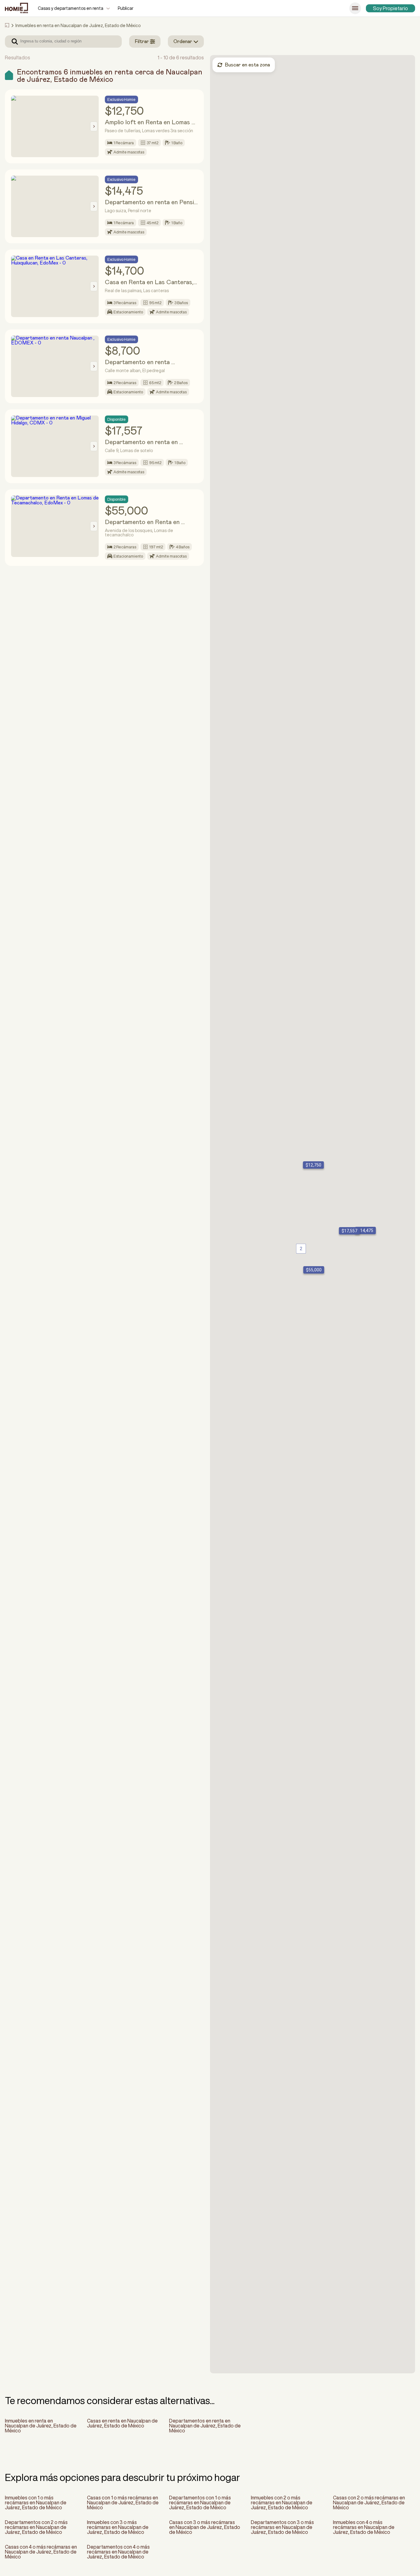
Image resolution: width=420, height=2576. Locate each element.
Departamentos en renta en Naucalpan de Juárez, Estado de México (205, 2426)
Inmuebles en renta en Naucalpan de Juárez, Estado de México (41, 2426)
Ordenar (183, 42)
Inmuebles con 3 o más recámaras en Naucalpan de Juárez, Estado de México (118, 2527)
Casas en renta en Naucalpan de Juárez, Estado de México (122, 2423)
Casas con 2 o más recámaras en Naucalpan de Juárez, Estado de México (369, 2502)
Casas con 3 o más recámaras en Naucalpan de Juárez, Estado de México (205, 2527)
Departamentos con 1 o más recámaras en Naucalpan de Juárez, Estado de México (200, 2502)
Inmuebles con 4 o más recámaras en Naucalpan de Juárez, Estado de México (364, 2527)
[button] (312, 1165)
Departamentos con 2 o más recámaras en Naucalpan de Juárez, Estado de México (36, 2527)
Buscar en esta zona (247, 65)
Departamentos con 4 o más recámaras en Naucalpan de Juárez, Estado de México (118, 2552)
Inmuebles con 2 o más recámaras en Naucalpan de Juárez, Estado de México (282, 2502)
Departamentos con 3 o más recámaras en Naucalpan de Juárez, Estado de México (282, 2527)
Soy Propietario (390, 8)
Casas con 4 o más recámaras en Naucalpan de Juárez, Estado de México (41, 2552)
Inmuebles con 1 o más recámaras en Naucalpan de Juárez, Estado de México (36, 2502)
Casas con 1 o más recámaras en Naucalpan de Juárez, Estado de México (123, 2502)
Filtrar (142, 42)
